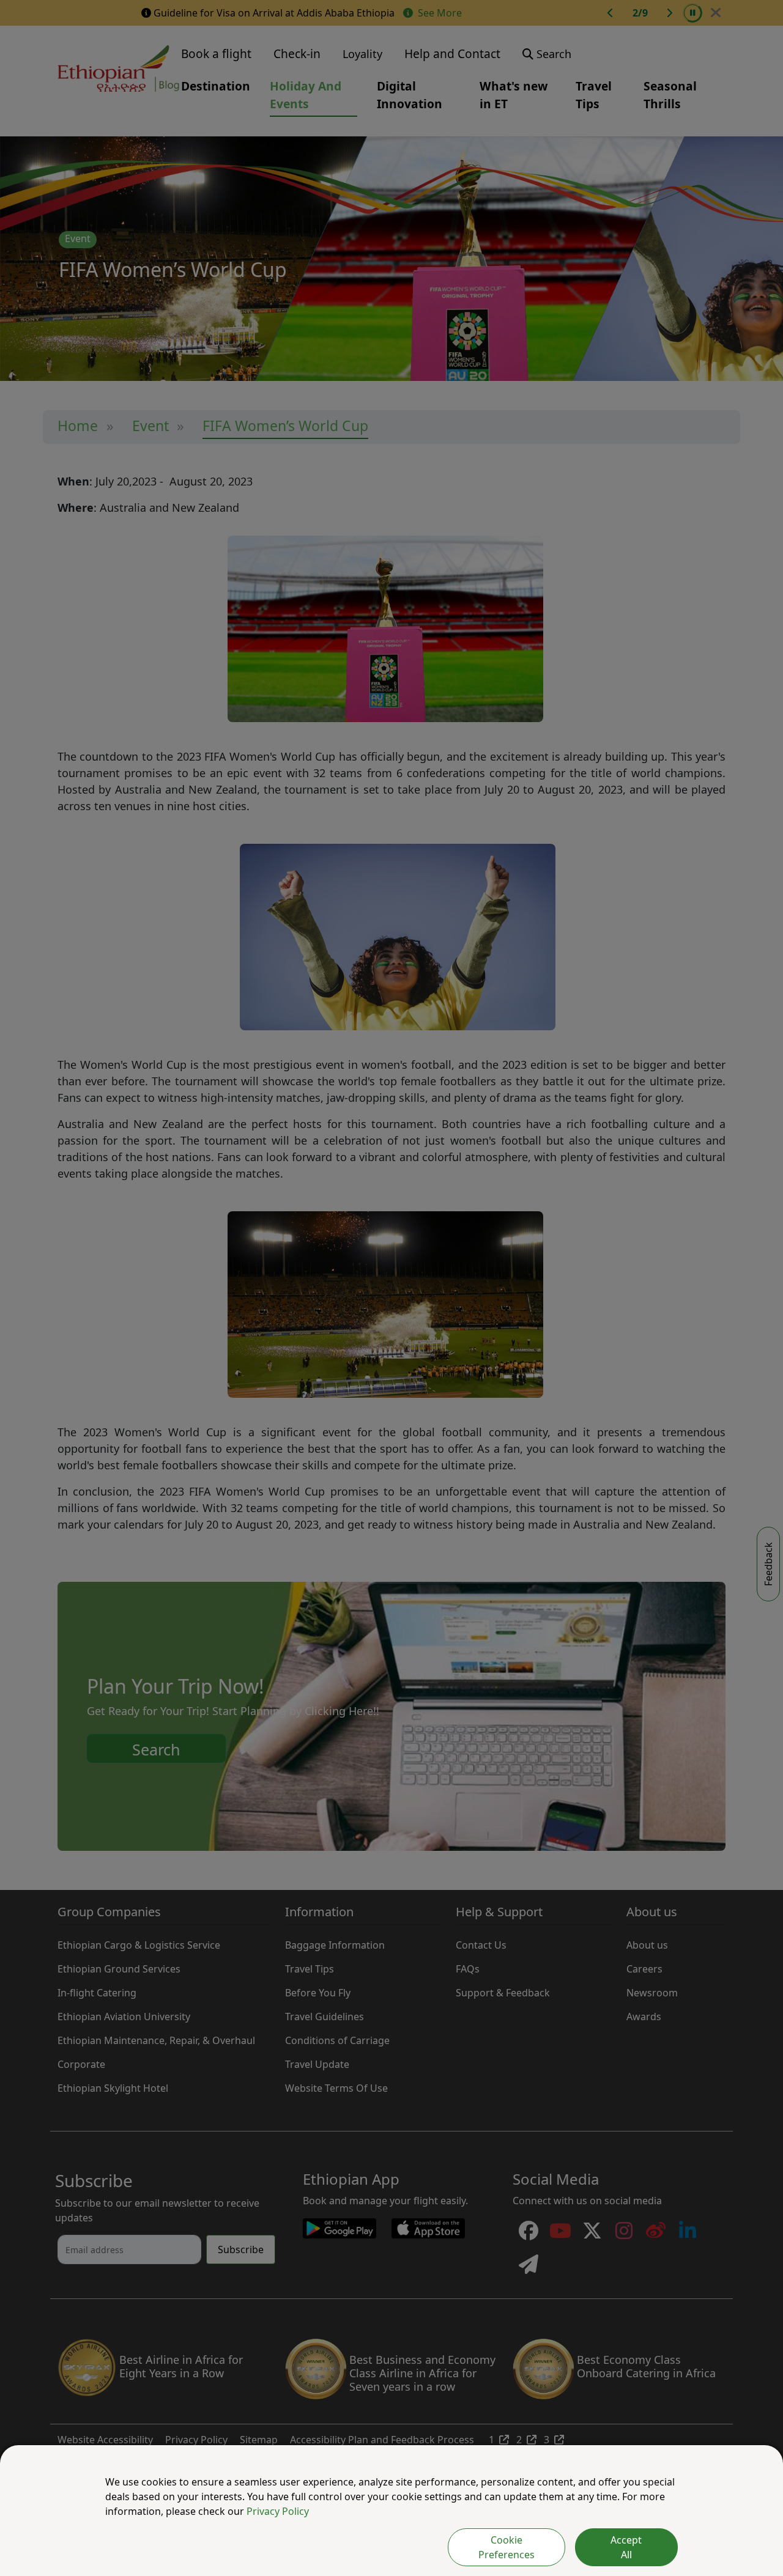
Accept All (626, 2547)
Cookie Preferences (507, 2547)
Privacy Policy (278, 2511)
